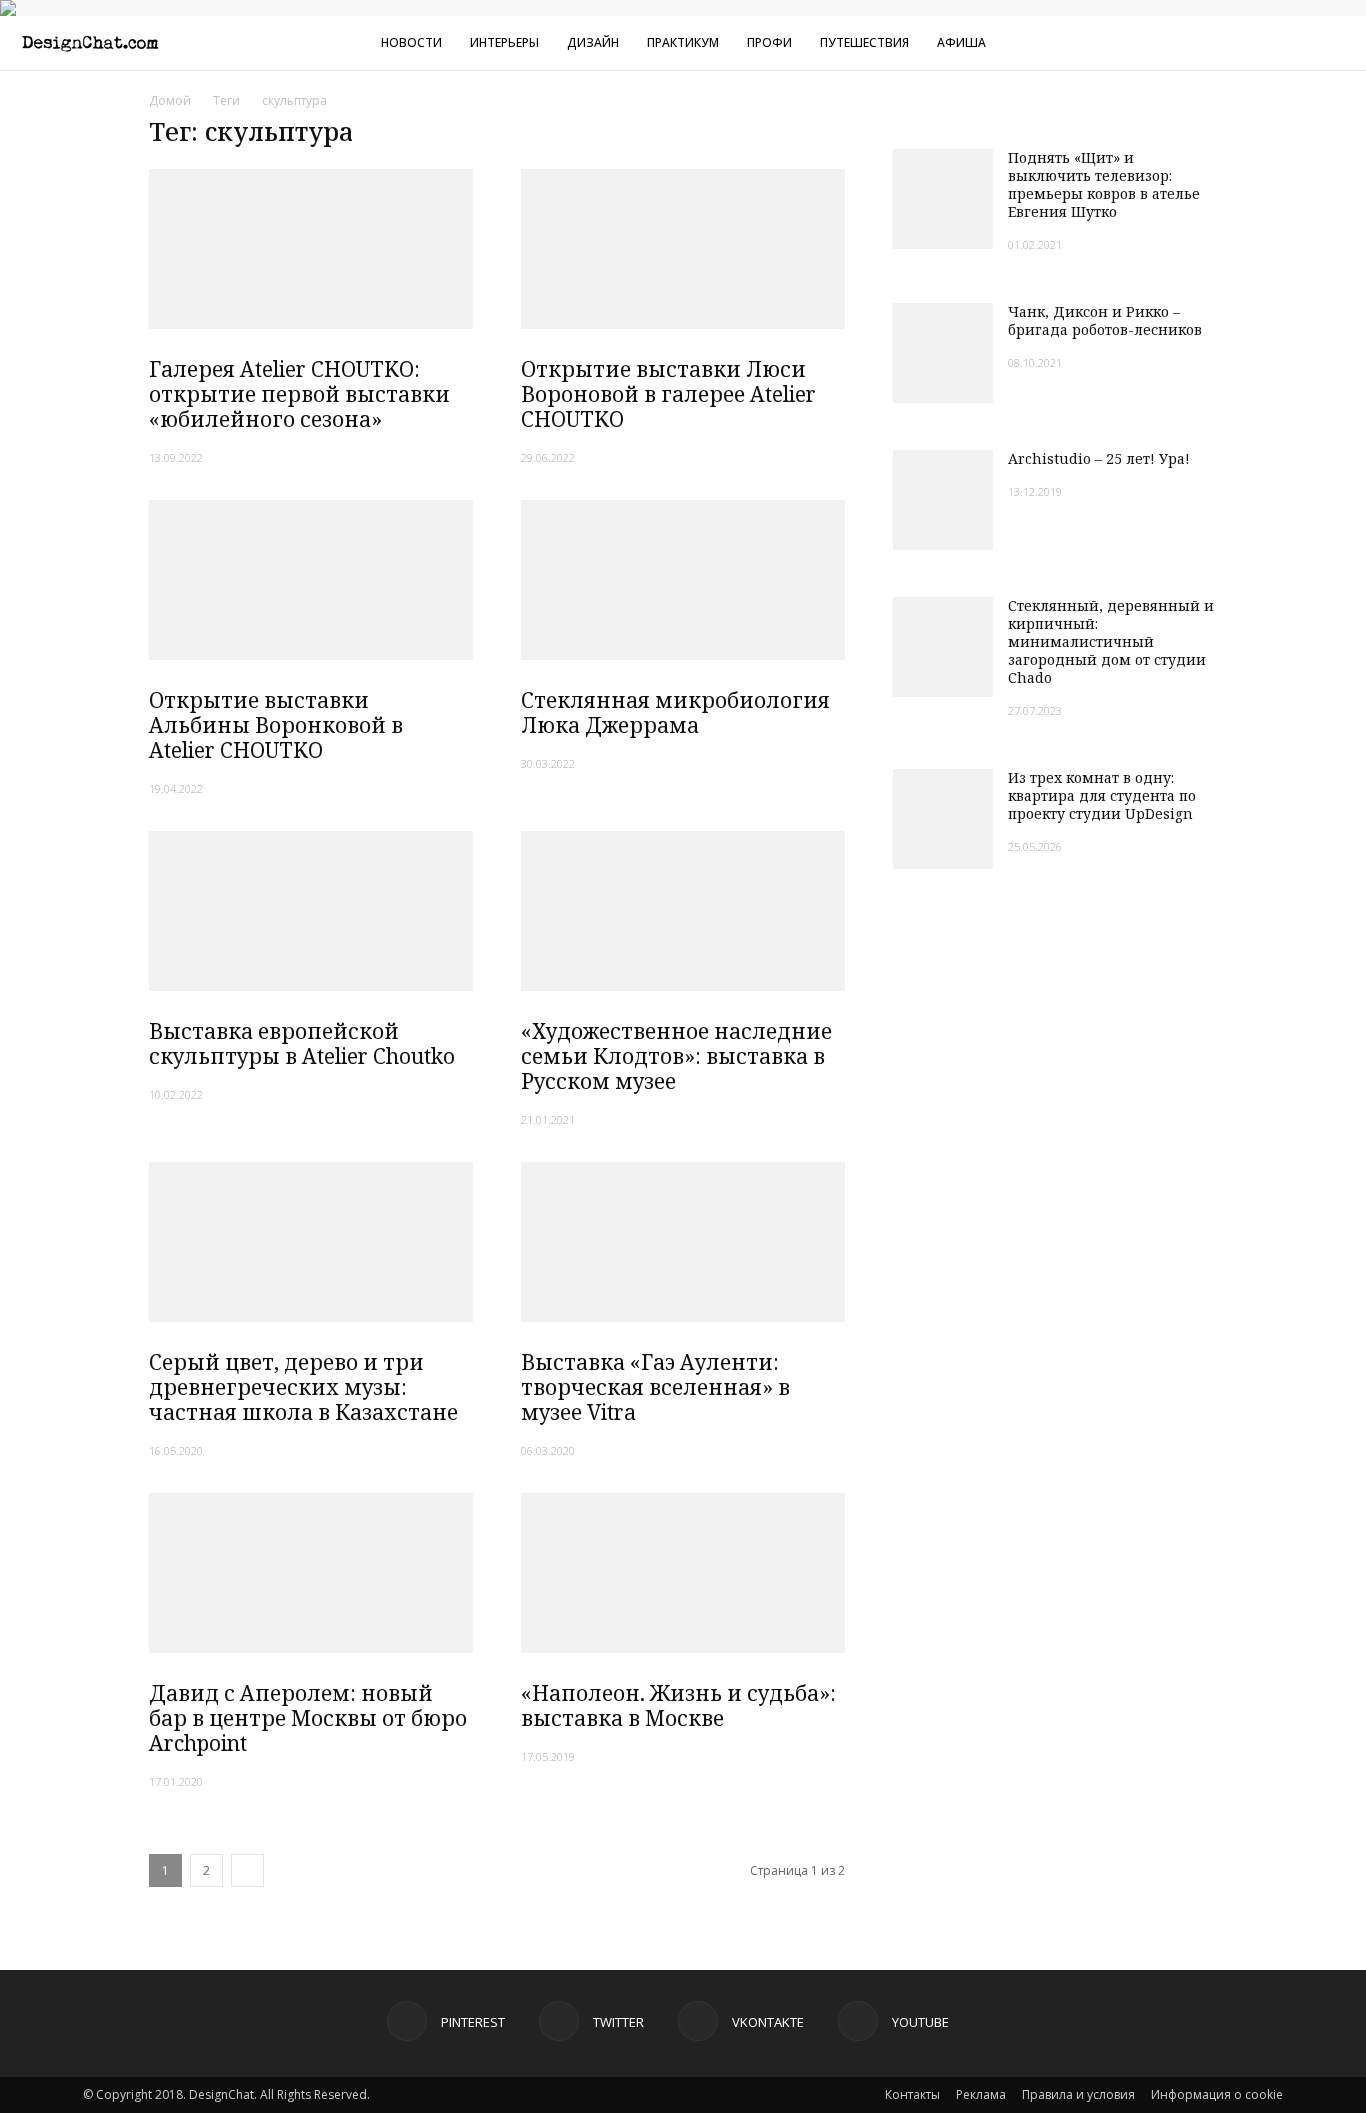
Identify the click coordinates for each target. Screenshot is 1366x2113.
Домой (170, 100)
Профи (769, 42)
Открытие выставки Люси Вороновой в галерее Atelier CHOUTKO (668, 394)
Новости (411, 42)
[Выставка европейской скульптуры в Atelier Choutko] (311, 911)
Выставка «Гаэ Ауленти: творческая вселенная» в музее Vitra (655, 1387)
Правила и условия (1078, 2094)
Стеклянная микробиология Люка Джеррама (675, 712)
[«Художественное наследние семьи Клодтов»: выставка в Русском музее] (683, 911)
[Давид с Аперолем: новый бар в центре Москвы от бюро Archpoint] (311, 1573)
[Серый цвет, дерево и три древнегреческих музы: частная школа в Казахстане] (311, 1242)
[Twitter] (1222, 43)
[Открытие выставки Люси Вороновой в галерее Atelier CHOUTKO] (683, 249)
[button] (1342, 45)
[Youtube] (1288, 43)
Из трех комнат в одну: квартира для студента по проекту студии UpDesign (1102, 795)
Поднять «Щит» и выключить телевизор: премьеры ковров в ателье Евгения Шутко (1104, 184)
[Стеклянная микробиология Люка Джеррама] (683, 580)
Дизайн (593, 42)
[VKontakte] (1255, 43)
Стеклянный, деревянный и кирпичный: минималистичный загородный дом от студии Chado (1111, 641)
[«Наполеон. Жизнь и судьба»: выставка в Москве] (683, 1573)
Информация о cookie (1217, 2094)
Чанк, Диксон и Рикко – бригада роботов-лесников (1105, 320)
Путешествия (864, 42)
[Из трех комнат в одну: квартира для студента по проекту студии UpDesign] (943, 819)
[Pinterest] (1189, 43)
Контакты (912, 2094)
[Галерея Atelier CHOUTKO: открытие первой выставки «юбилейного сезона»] (311, 249)
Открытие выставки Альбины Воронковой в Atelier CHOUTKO (276, 725)
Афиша (961, 42)
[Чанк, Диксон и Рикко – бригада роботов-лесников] (943, 353)
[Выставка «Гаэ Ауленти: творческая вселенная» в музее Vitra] (683, 1242)
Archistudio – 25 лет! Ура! (1099, 458)
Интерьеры (504, 42)
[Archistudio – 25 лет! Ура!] (943, 500)
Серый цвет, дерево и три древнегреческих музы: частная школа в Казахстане (303, 1387)
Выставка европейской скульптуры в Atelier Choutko (302, 1043)
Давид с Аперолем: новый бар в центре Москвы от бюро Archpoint (308, 1718)
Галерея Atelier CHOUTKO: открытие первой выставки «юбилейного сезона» (299, 394)
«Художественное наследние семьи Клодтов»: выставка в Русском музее (676, 1056)
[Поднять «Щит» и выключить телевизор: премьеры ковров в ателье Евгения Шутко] (943, 199)
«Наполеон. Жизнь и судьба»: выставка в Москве (678, 1705)
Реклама (981, 2094)
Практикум (683, 42)
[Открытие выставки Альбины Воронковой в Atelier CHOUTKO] (311, 580)
